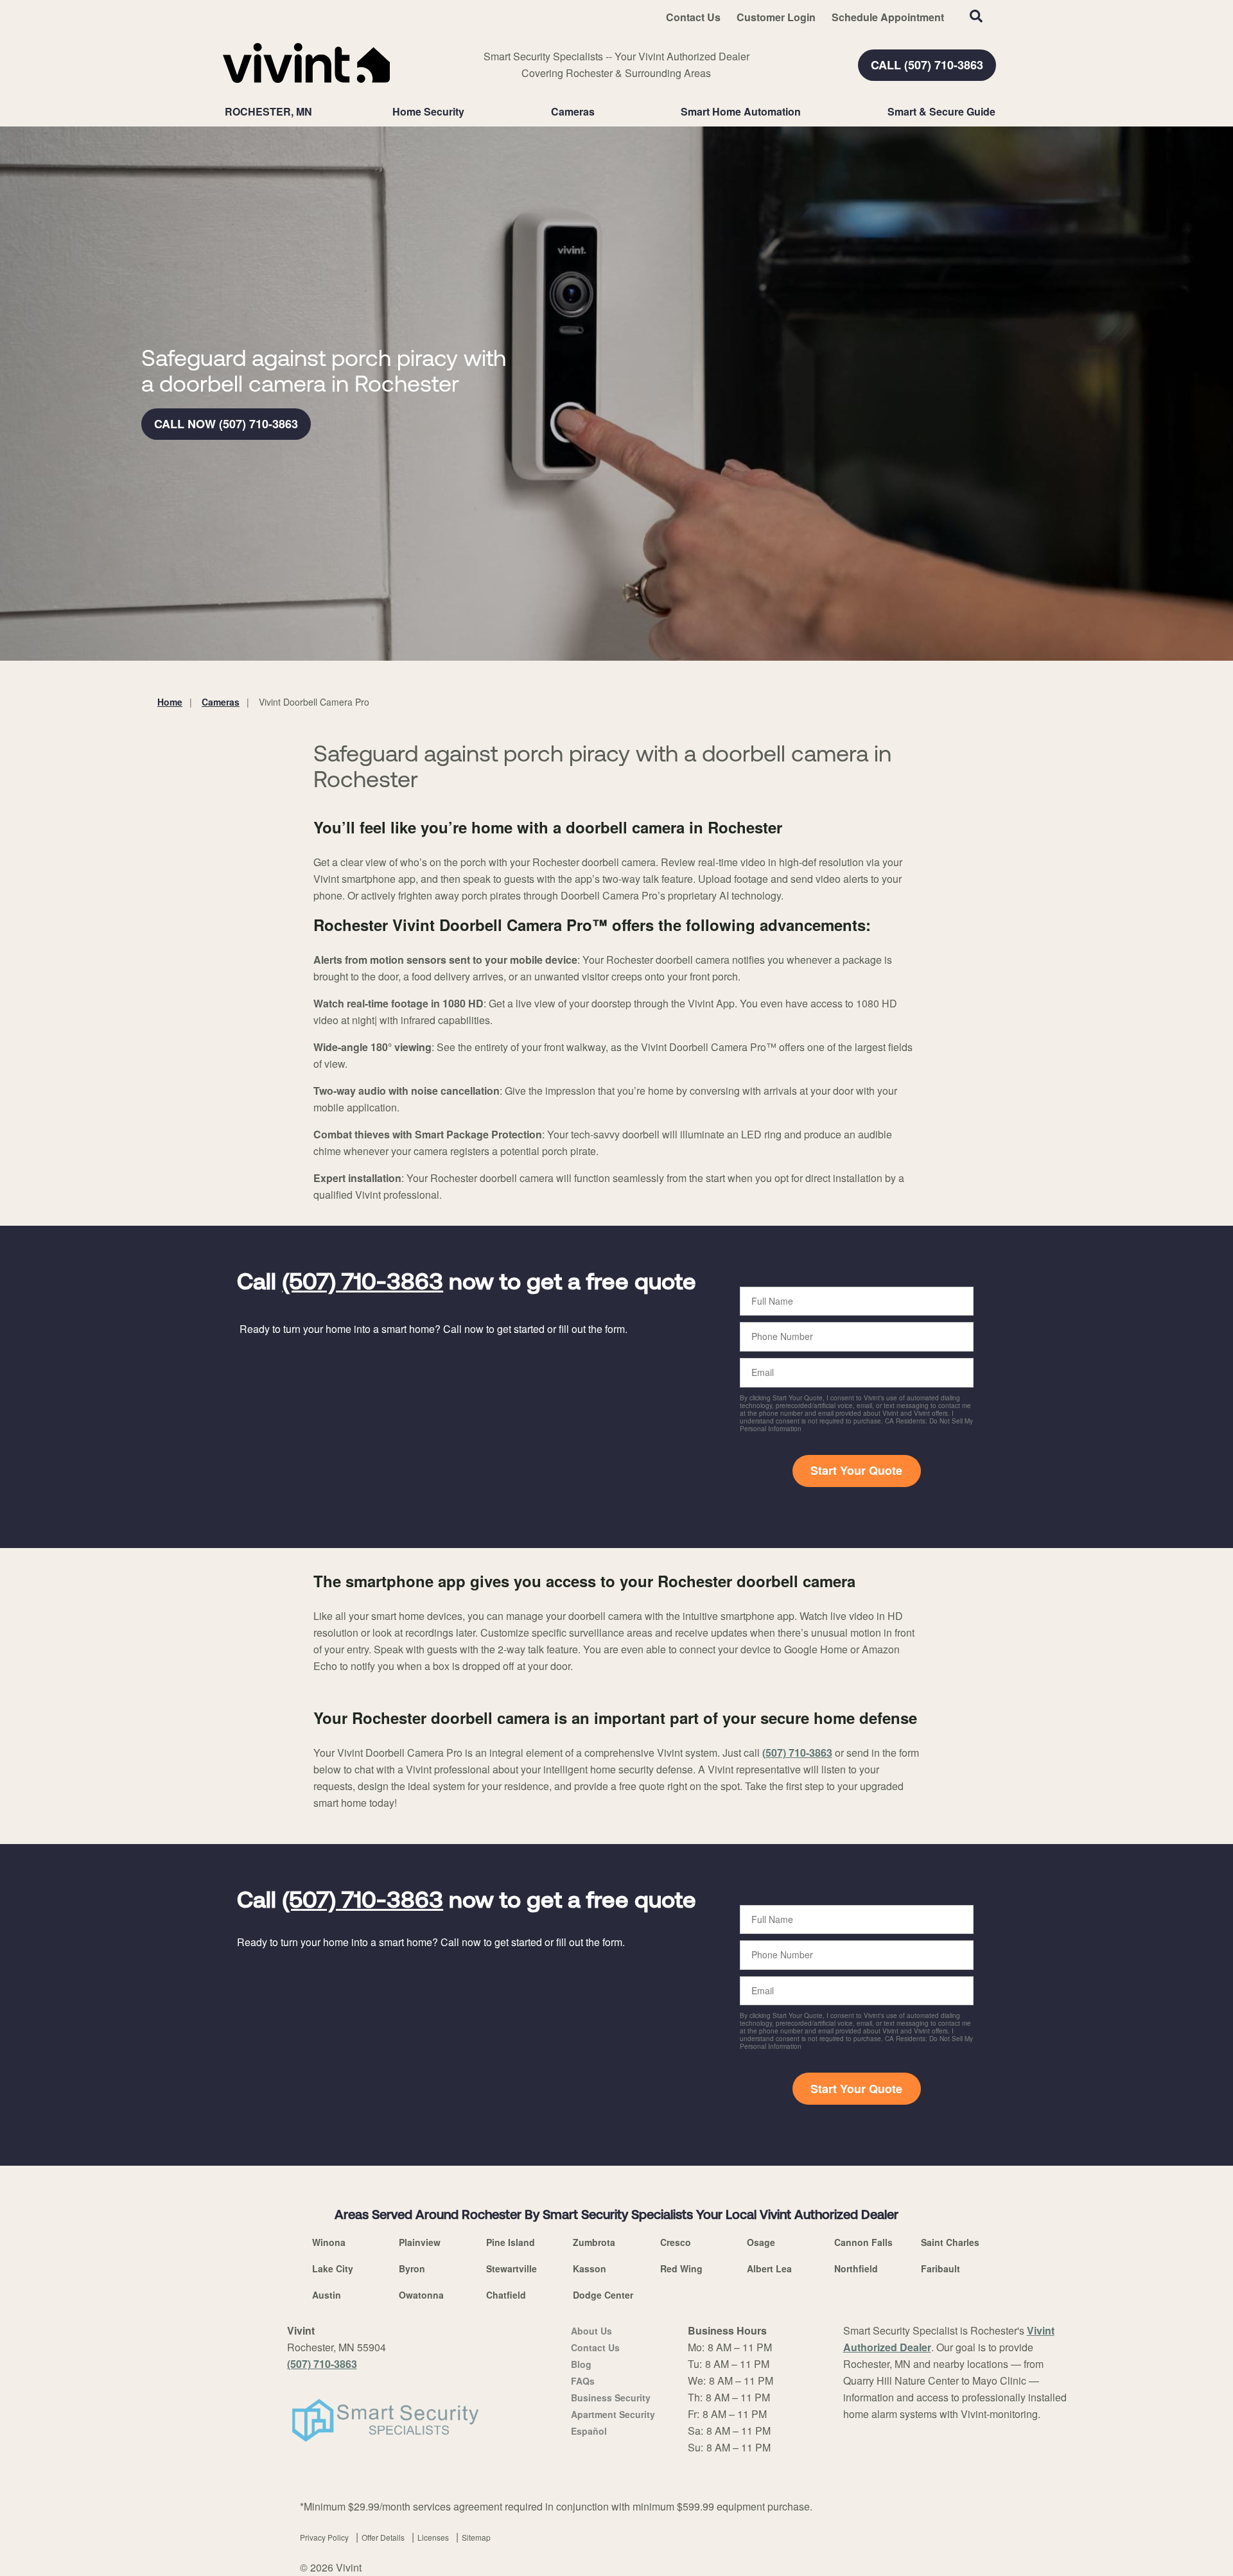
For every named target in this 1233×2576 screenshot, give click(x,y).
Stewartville (512, 2268)
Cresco (676, 2242)
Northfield (856, 2268)
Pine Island (511, 2242)
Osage (761, 2242)
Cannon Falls (863, 2242)
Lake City (333, 2268)
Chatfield (506, 2295)
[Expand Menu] (471, 112)
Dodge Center (603, 2295)
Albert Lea (769, 2268)
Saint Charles (950, 2242)
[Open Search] (976, 16)
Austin (327, 2295)
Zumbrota (594, 2242)
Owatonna (421, 2295)
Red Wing (681, 2268)
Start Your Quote (856, 1470)
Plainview (420, 2242)
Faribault (940, 2268)
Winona (329, 2242)
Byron (412, 2268)
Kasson (590, 2268)
